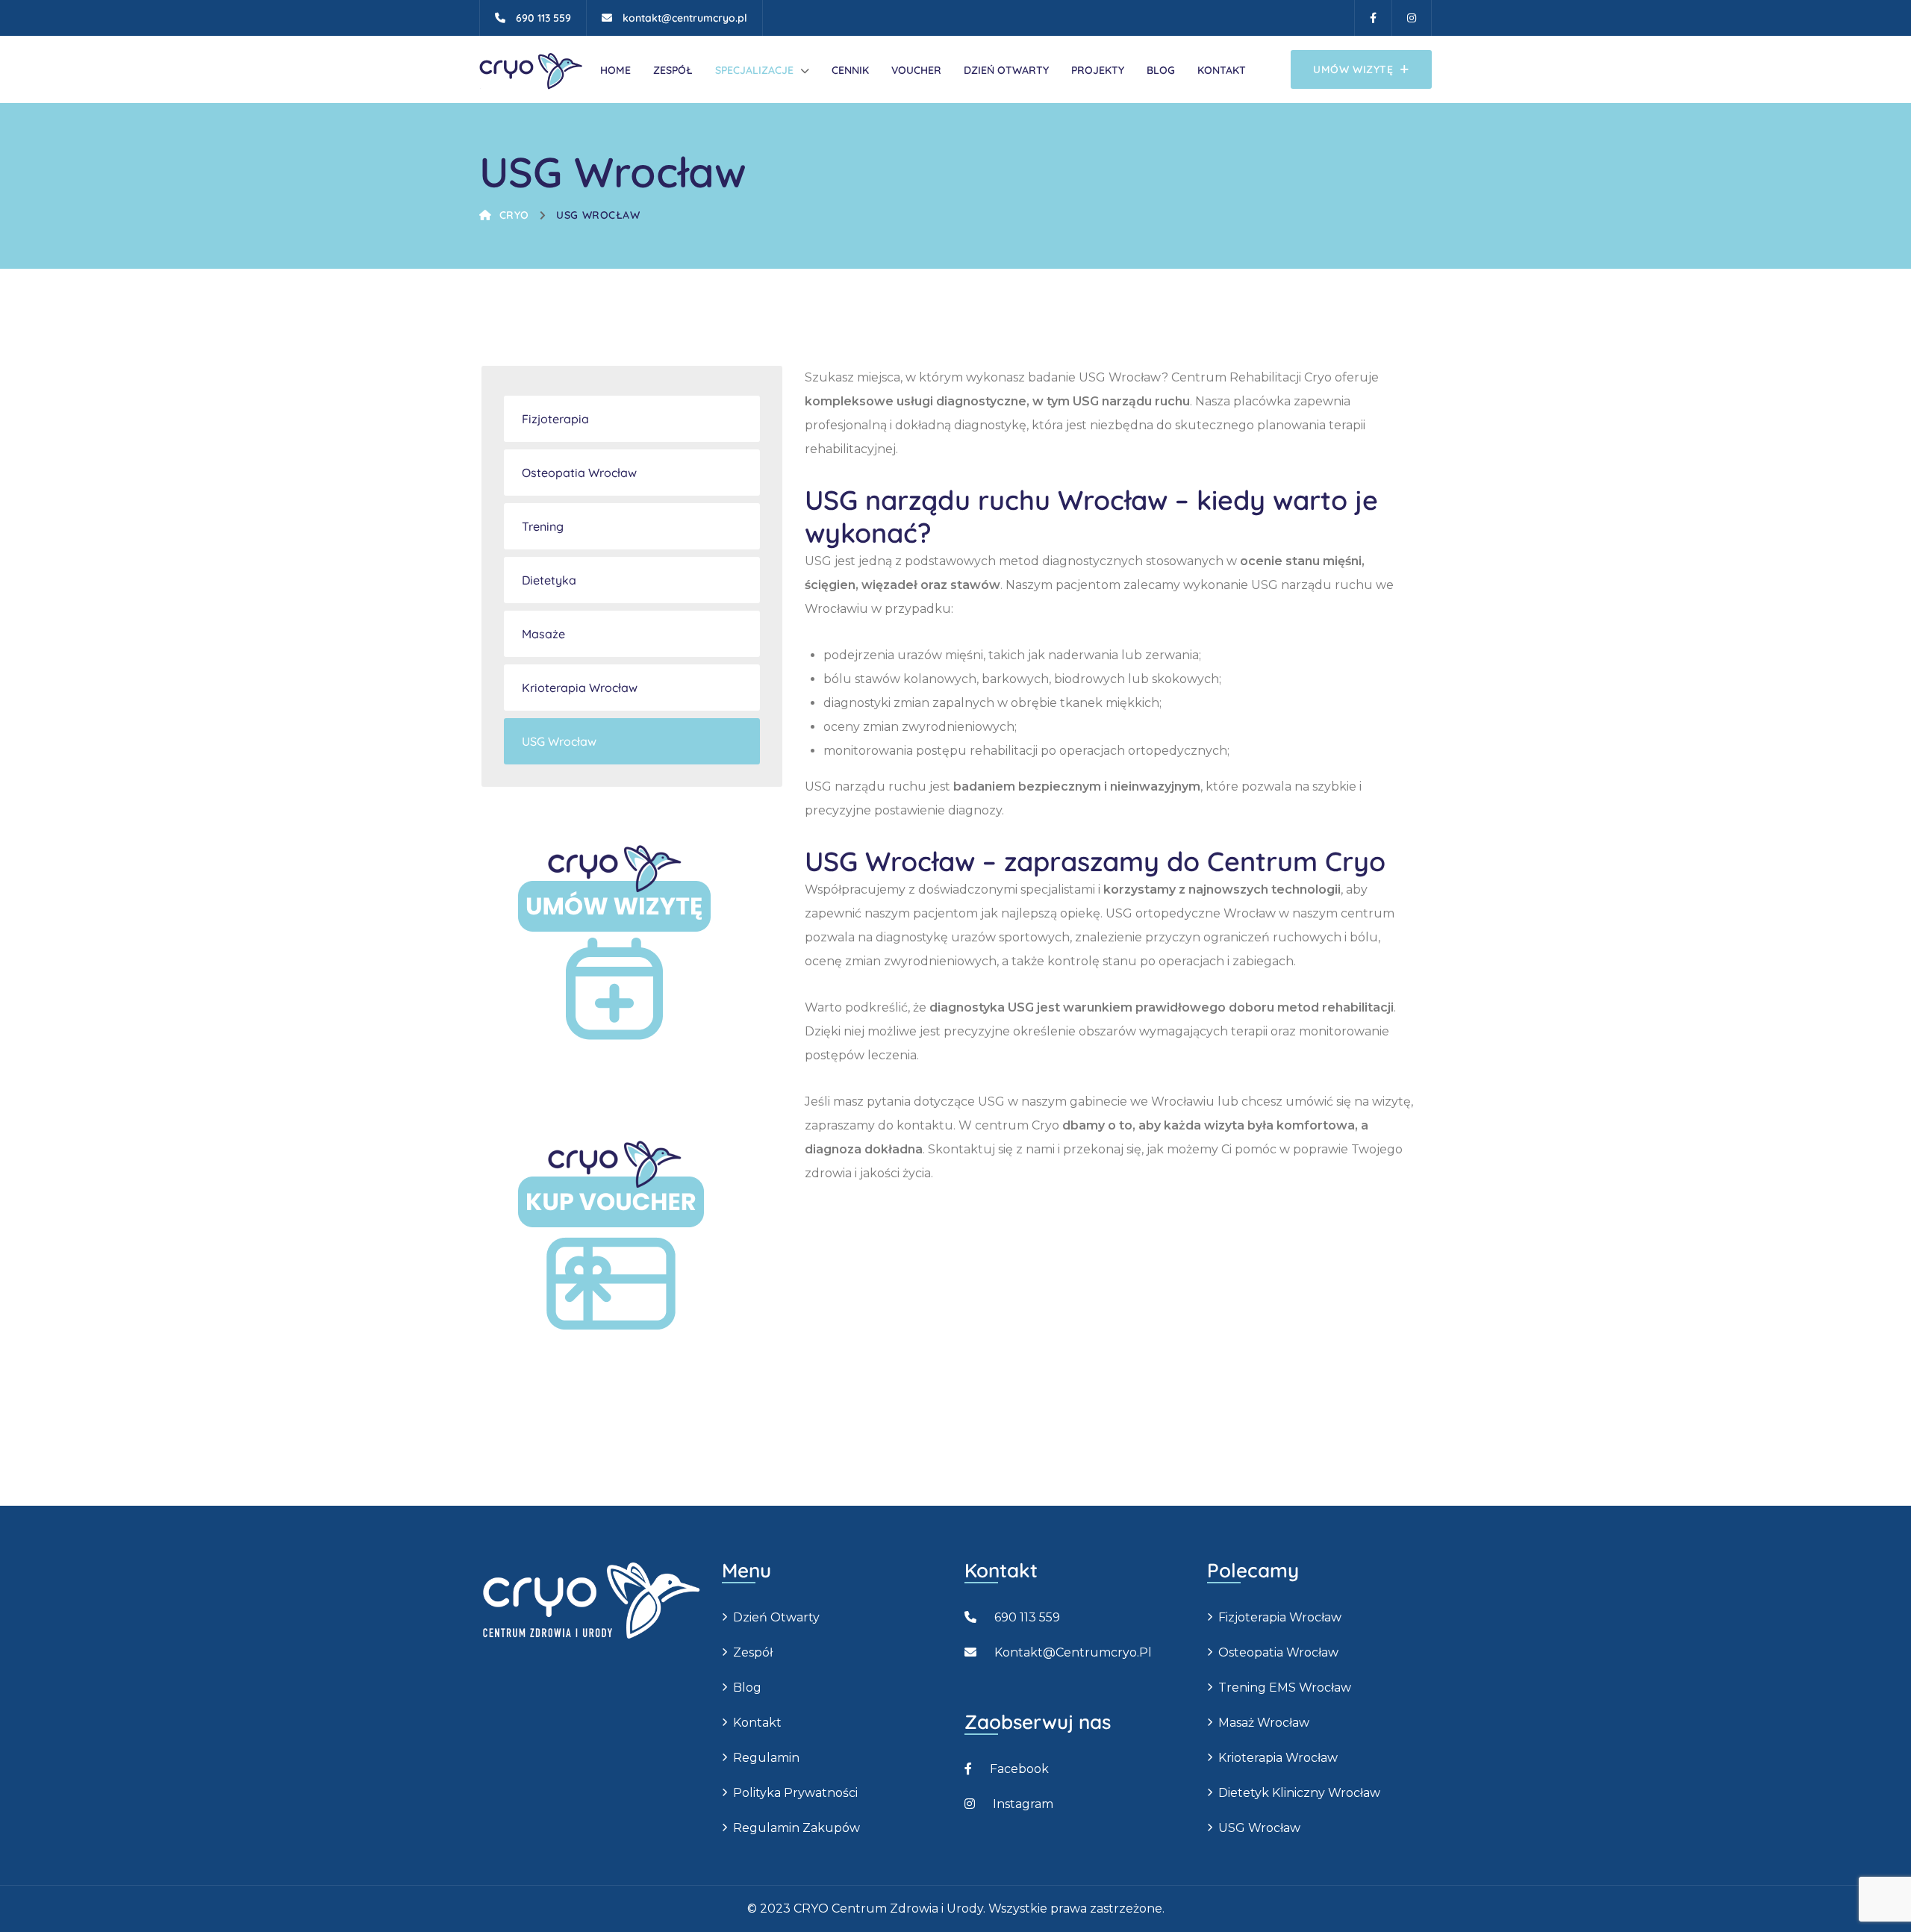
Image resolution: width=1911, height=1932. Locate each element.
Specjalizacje (754, 70)
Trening (543, 526)
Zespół (673, 70)
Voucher (916, 70)
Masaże (543, 634)
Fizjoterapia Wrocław (1280, 1617)
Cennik (850, 70)
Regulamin (766, 1758)
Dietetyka (549, 580)
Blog (1161, 70)
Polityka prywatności (795, 1793)
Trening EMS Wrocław (1285, 1688)
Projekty (1098, 70)
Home (615, 70)
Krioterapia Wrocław (580, 688)
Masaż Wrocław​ (1264, 1723)
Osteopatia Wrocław (579, 473)
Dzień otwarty (1006, 70)
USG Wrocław (598, 215)
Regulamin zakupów (796, 1828)
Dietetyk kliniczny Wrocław (1299, 1793)
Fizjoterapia (555, 419)
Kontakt (1222, 70)
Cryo (514, 215)
